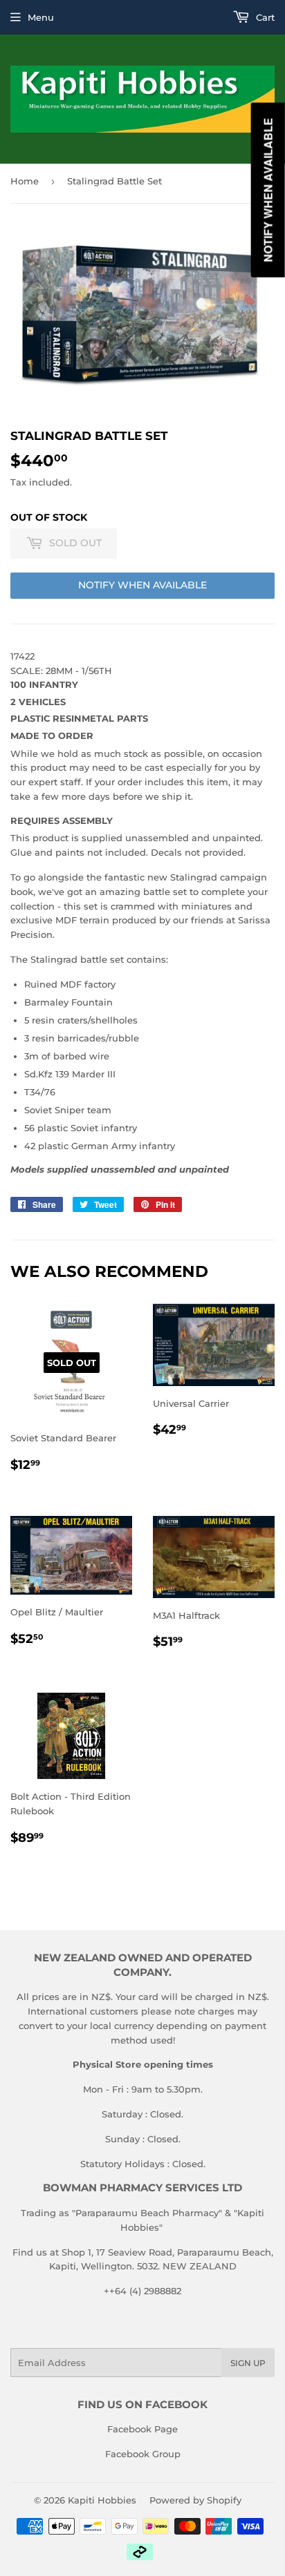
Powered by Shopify (195, 2500)
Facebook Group (143, 2454)
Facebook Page (142, 2429)
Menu (41, 17)
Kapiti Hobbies (102, 2500)
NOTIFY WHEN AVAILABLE (142, 585)
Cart (264, 17)
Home (25, 181)
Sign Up (248, 2363)
